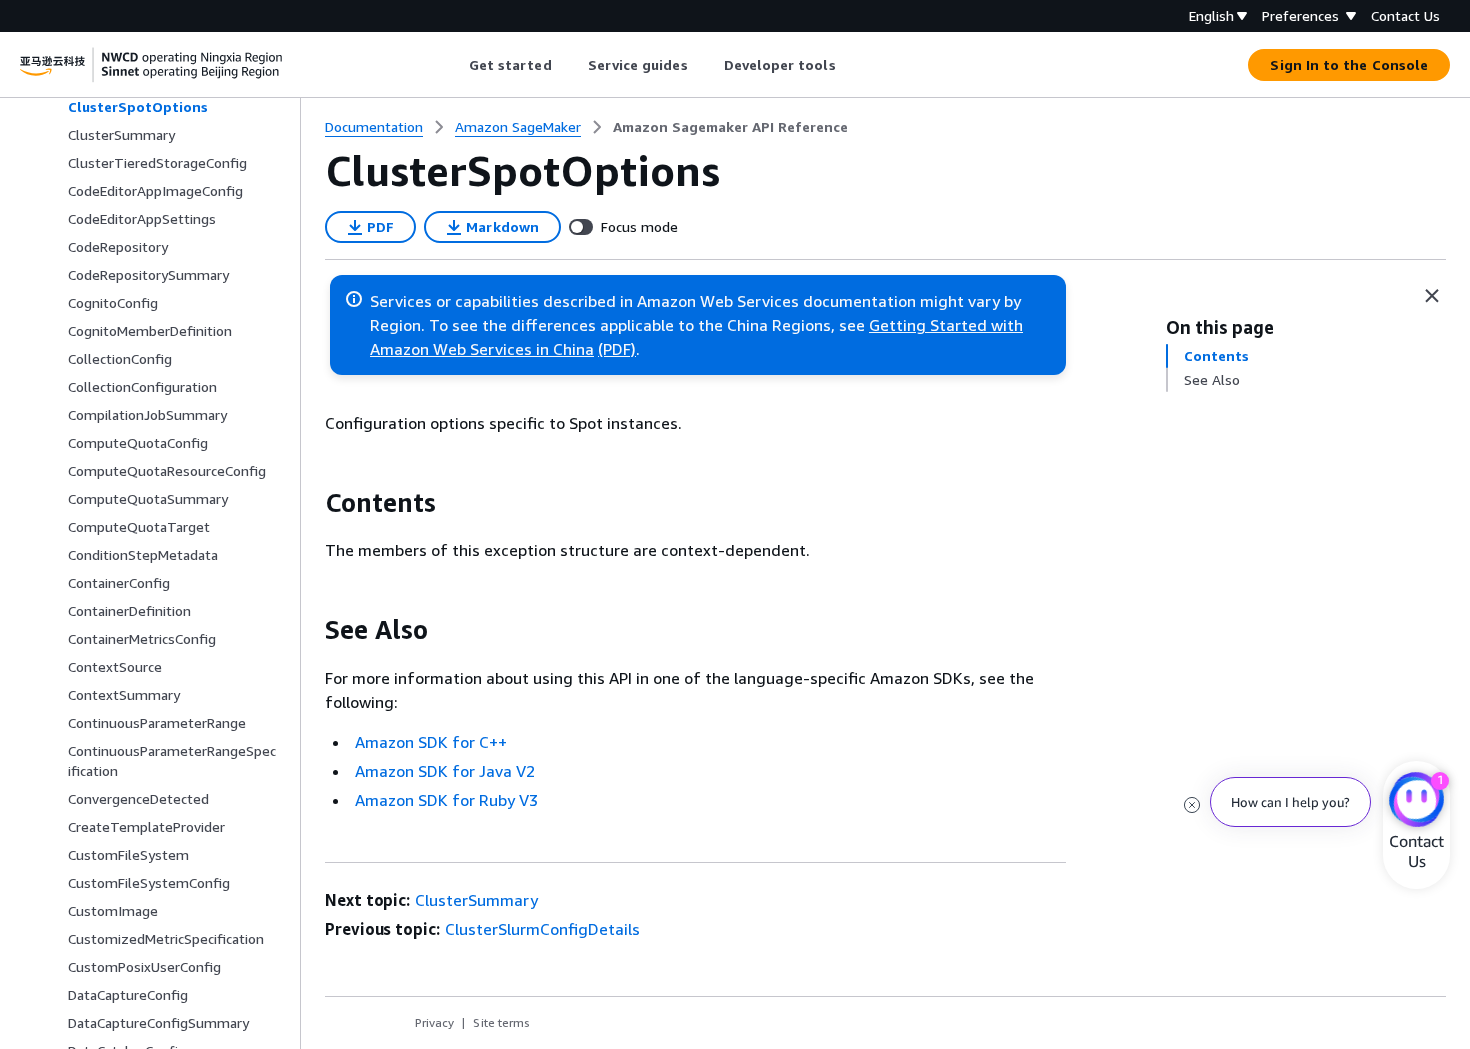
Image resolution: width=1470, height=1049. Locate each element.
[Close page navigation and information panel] (1432, 296)
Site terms (501, 1022)
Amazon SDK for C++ (431, 742)
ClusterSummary (476, 900)
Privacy (434, 1022)
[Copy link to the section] (309, 503)
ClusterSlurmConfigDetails (542, 929)
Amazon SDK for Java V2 (445, 771)
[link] (730, 127)
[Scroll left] (453, 65)
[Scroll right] (850, 65)
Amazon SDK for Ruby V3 (446, 800)
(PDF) (617, 349)
